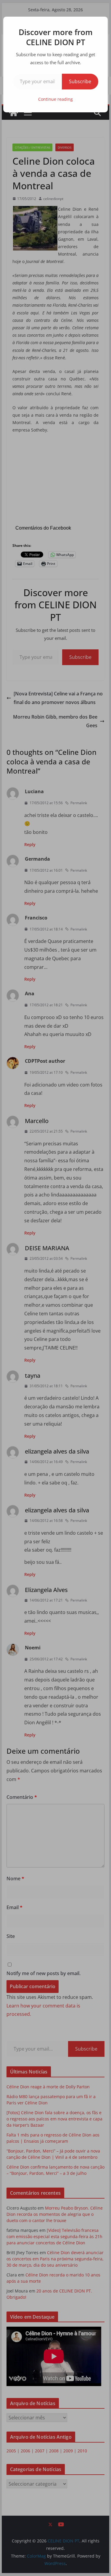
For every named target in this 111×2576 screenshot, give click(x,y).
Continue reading (55, 99)
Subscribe (80, 81)
